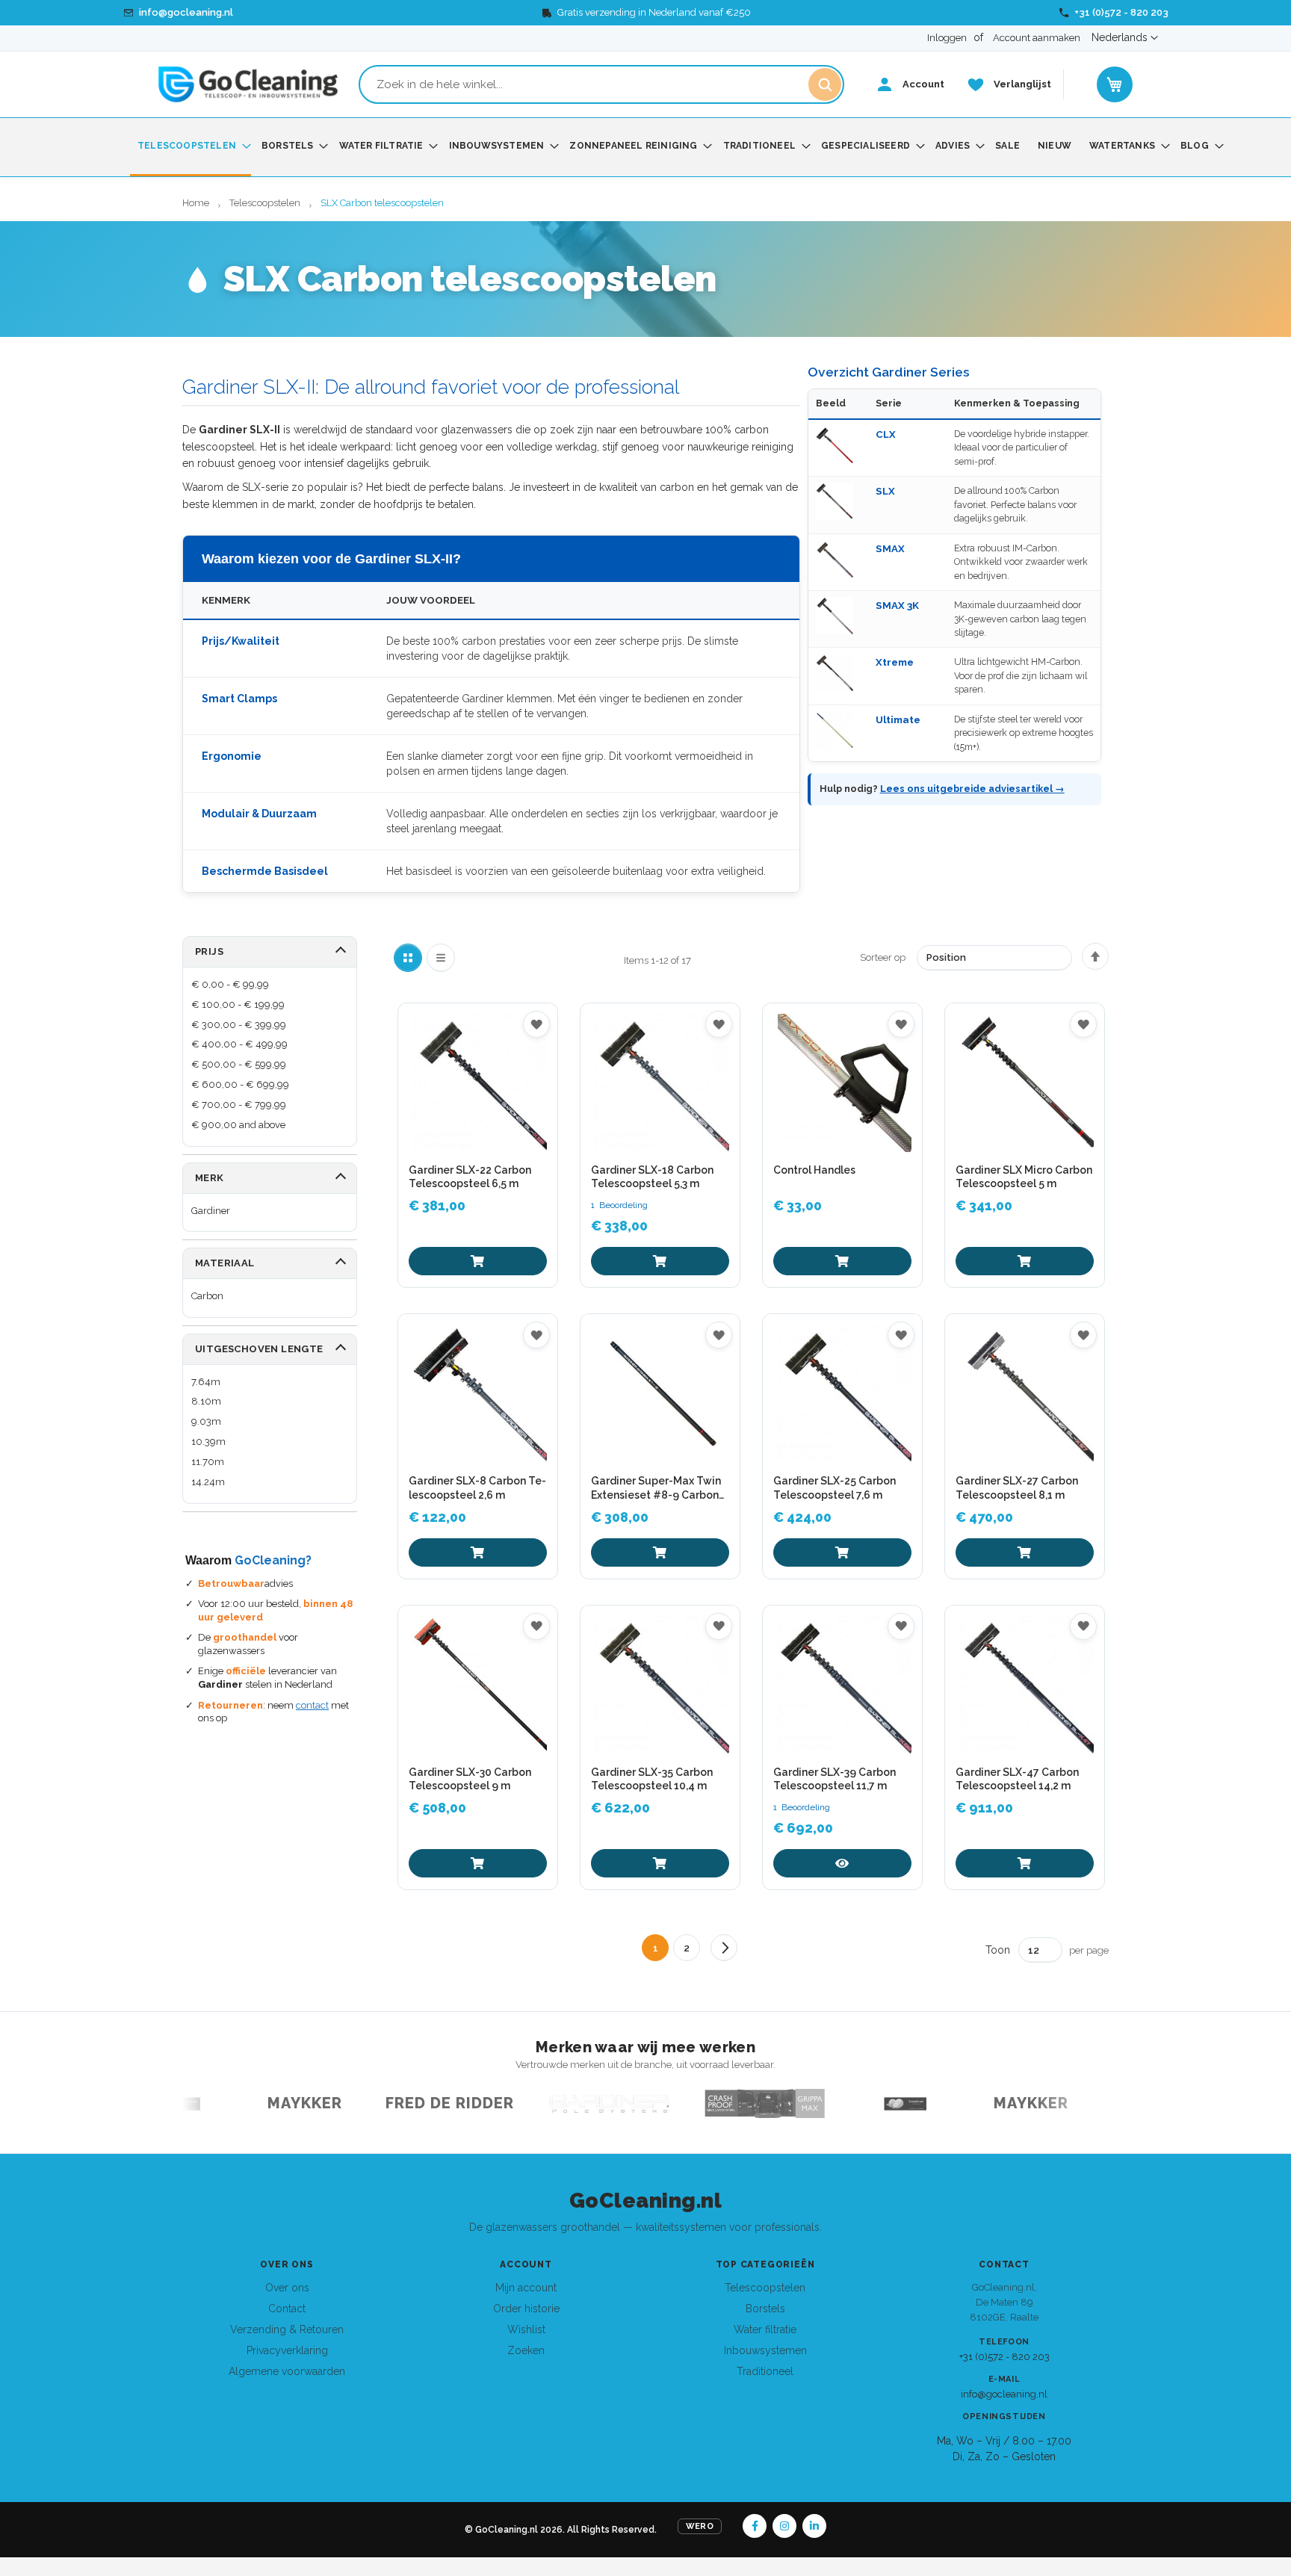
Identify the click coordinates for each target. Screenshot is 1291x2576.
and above (238, 1125)
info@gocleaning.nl (1004, 2394)
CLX (886, 434)
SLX (885, 491)
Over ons (287, 2288)
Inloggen (947, 38)
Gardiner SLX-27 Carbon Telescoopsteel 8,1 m (1017, 1487)
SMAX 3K (897, 605)
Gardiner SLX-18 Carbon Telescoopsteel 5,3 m (652, 1177)
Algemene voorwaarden (287, 2371)
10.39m (208, 1442)
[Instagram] (784, 2526)
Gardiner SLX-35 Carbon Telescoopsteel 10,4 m (652, 1779)
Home (197, 203)
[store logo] (248, 84)
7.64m (206, 1382)
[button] (1125, 38)
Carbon (207, 1296)
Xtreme (895, 662)
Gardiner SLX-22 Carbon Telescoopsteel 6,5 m (470, 1177)
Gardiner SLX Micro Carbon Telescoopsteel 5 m (1024, 1177)
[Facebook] (755, 2526)
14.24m (208, 1482)
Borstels (765, 2309)
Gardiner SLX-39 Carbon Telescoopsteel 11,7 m (835, 1779)
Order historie (526, 2309)
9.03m (206, 1421)
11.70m (208, 1462)
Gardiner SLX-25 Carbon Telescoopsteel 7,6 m (835, 1487)
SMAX (890, 548)
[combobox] (601, 84)
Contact (287, 2309)
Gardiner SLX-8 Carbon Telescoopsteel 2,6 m (477, 1487)
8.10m (206, 1401)
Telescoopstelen (266, 203)
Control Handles (814, 1170)
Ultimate (898, 719)
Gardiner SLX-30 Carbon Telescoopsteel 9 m (470, 1779)
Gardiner (211, 1211)
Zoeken (526, 2350)
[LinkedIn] (814, 2526)
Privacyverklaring (287, 2350)
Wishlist (526, 2329)
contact (312, 1705)
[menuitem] (191, 147)
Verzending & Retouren (287, 2329)
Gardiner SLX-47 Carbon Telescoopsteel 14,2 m (1017, 1779)
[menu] (645, 147)
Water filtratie (765, 2329)
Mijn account (526, 2288)
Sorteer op (883, 957)
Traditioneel (765, 2371)
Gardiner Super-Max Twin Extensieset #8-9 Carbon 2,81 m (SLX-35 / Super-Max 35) (656, 1488)
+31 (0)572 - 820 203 (1004, 2357)
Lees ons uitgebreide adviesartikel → (972, 789)
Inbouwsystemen (765, 2350)
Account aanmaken (1037, 38)
